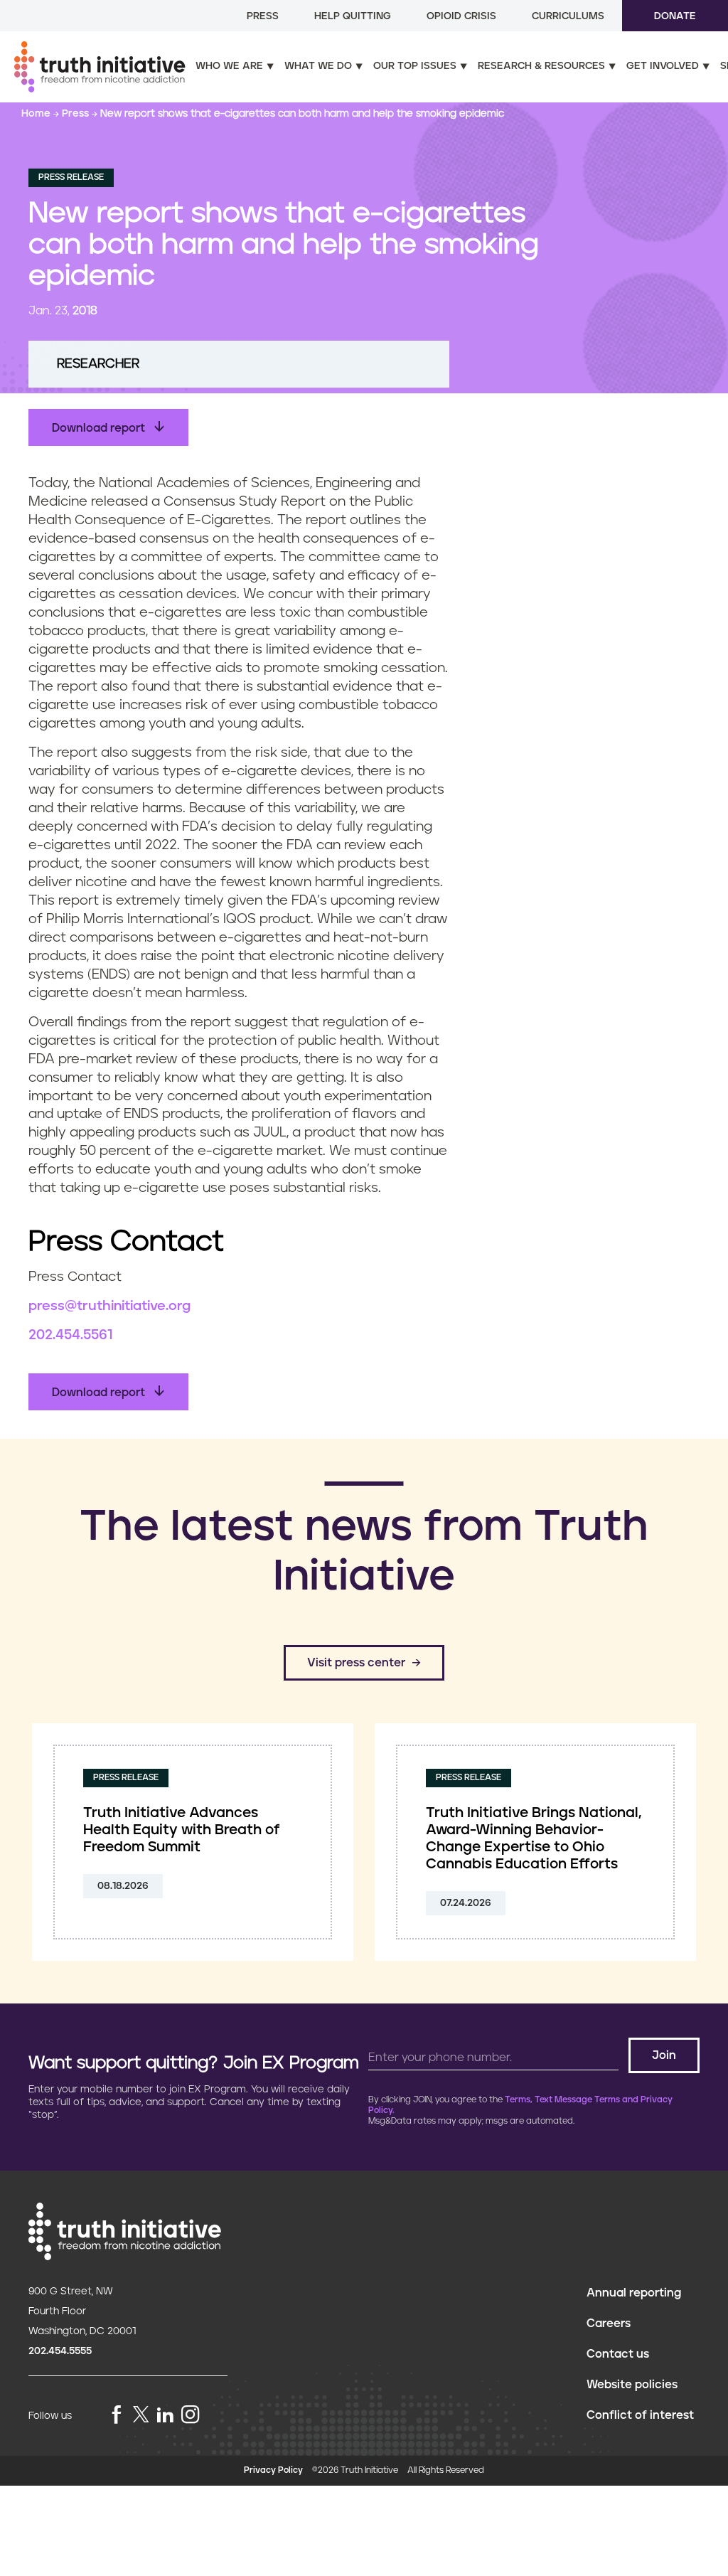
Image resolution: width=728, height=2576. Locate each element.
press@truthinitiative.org (109, 1306)
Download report (100, 428)
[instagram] (191, 2416)
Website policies (632, 2385)
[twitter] (141, 2414)
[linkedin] (165, 2416)
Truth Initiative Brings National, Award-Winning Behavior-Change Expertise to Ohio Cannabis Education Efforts (534, 1838)
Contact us (618, 2354)
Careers (609, 2324)
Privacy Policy (273, 2470)
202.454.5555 (60, 2351)
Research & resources (541, 66)
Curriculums (568, 16)
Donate (675, 16)
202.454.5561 (70, 1335)
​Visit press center (356, 1663)
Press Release (71, 177)
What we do (318, 66)
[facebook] (117, 2416)
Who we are (229, 66)
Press (263, 16)
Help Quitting (353, 16)
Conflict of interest (640, 2415)
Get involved (663, 66)
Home (37, 114)
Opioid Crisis (461, 16)
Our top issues (415, 66)
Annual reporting (634, 2293)
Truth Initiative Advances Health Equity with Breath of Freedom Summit (182, 1830)
